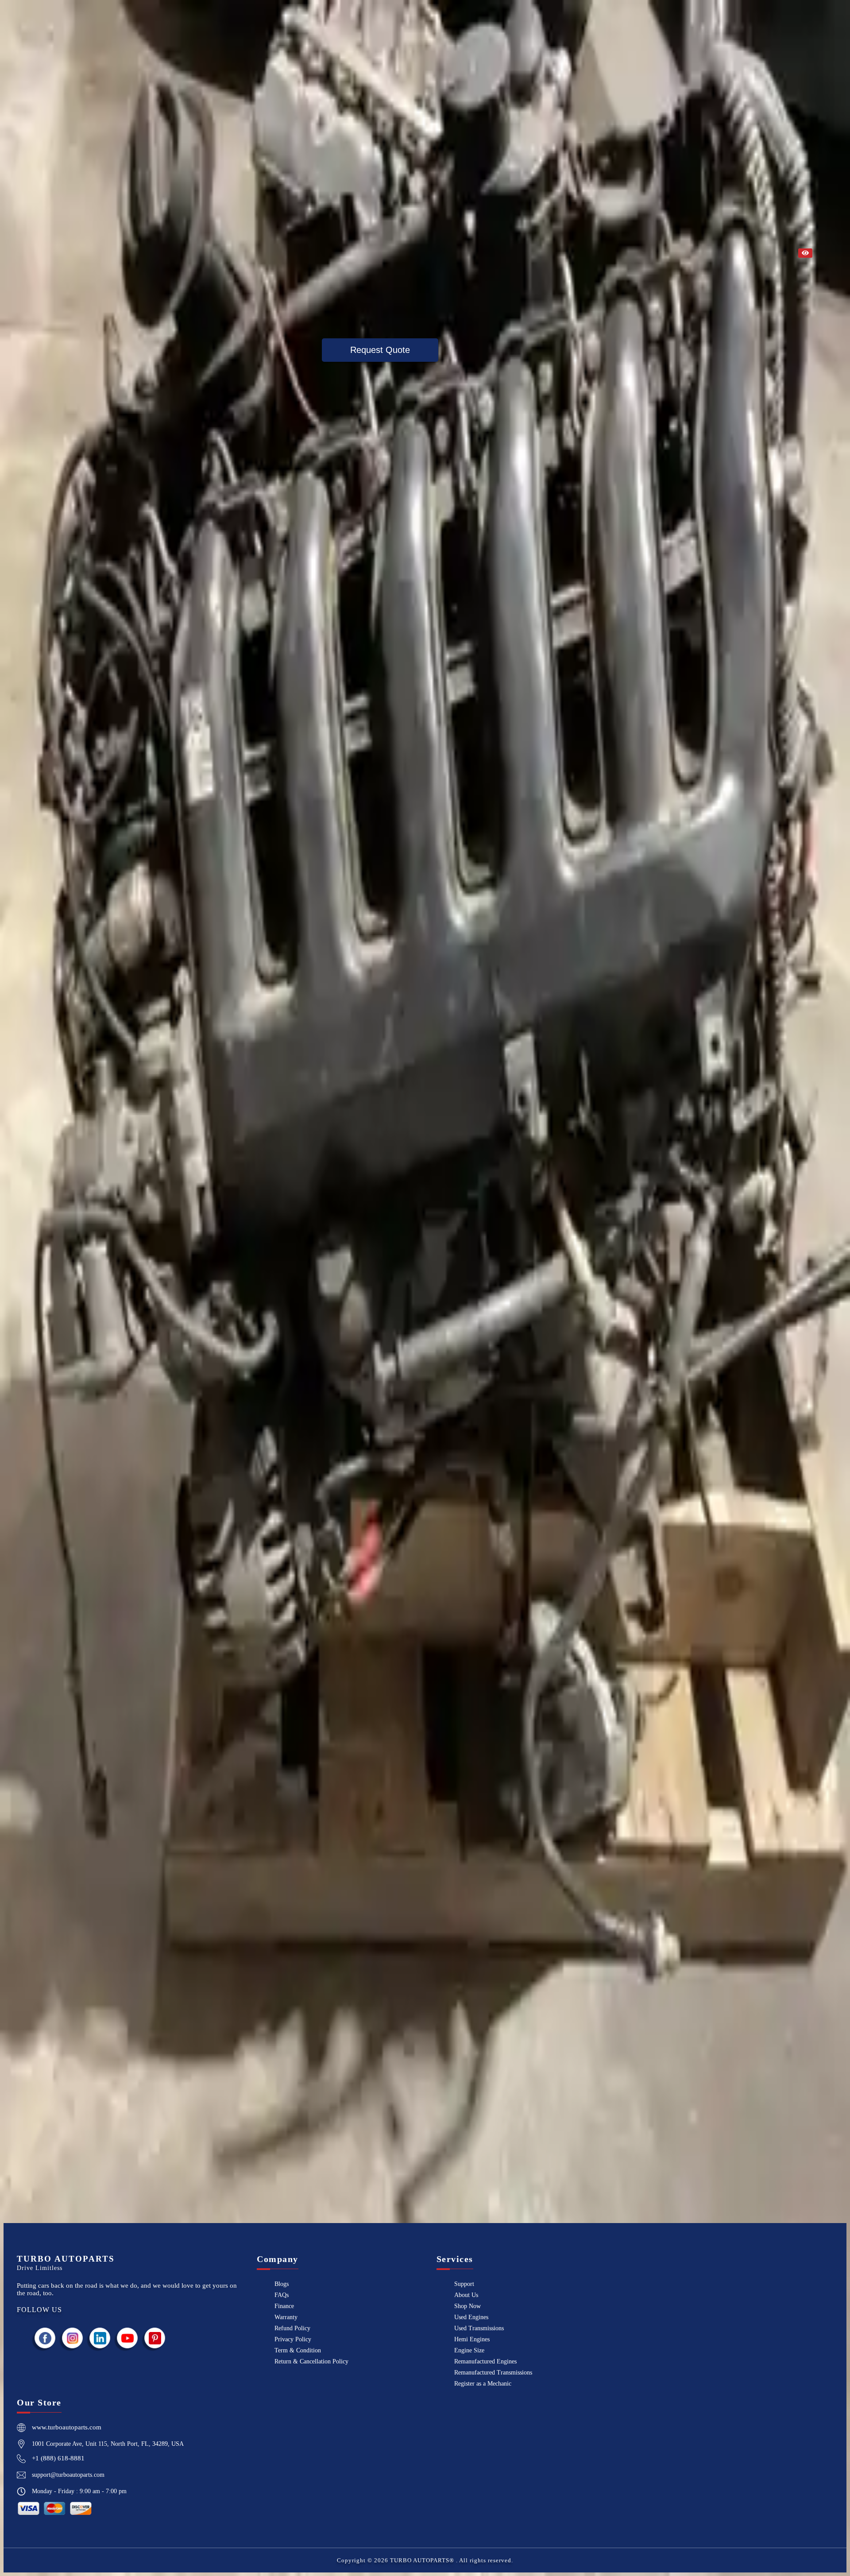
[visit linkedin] (100, 2338)
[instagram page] (73, 2338)
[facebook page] (45, 2338)
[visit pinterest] (155, 2338)
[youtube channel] (127, 2338)
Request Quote (380, 350)
